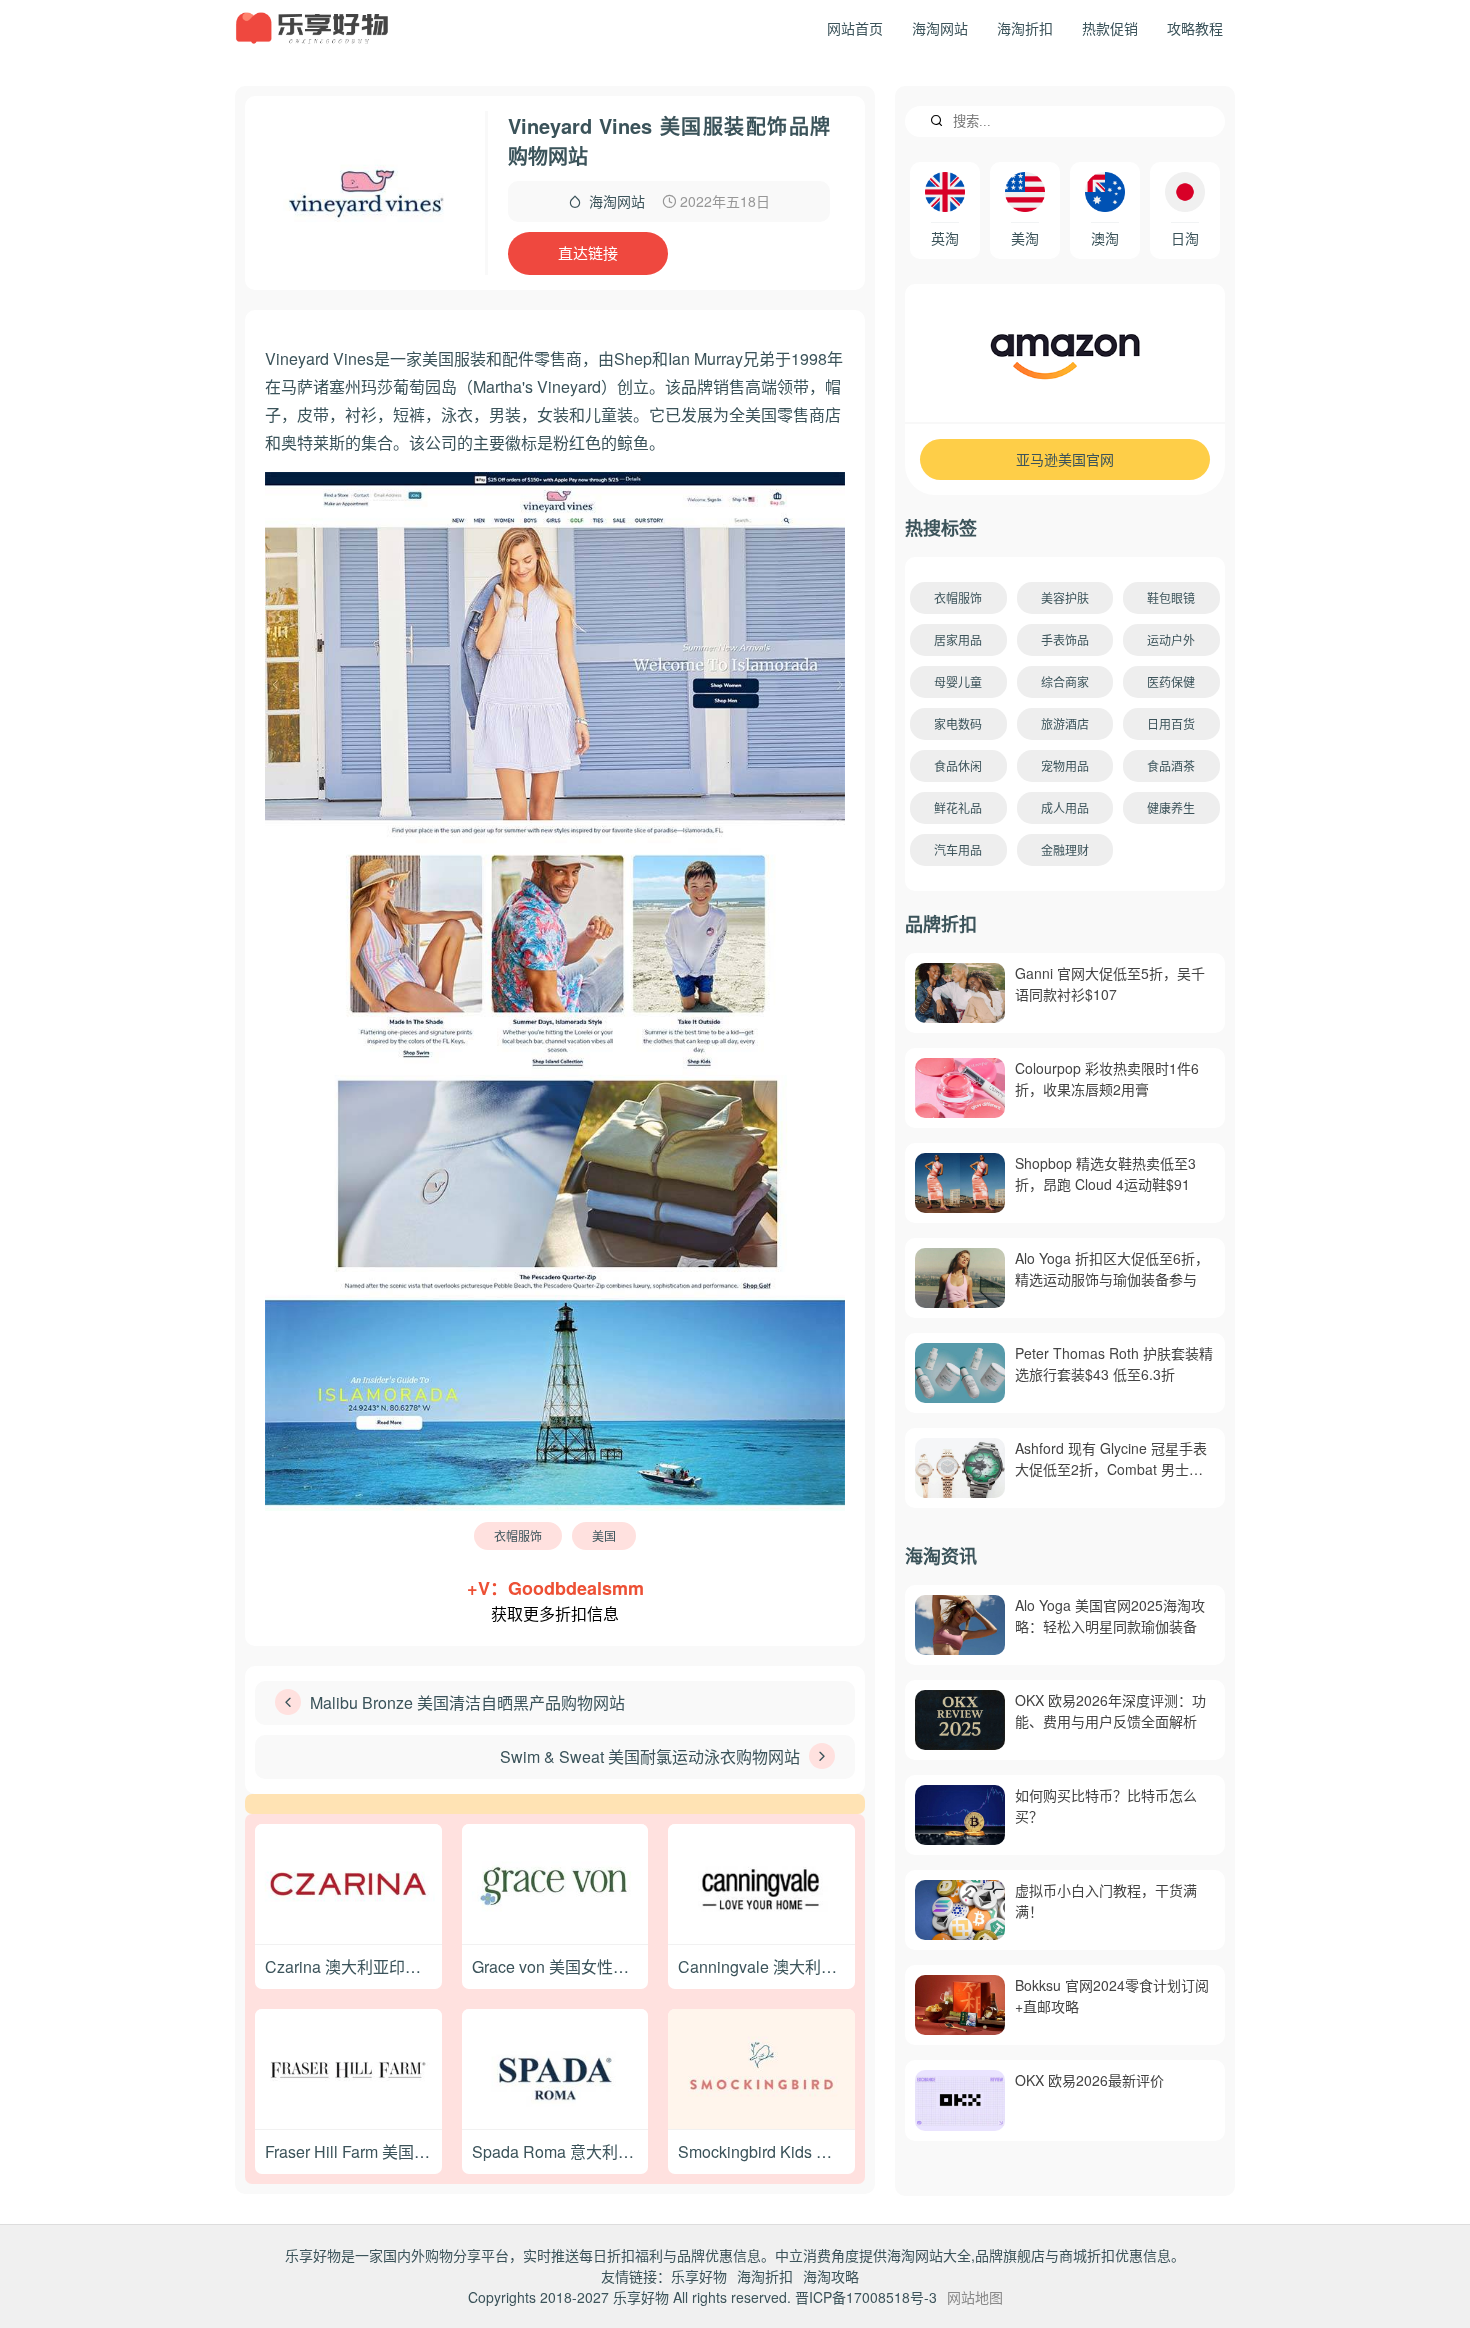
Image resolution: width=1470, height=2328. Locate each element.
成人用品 (1065, 807)
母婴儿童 (958, 681)
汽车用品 (958, 849)
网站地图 (975, 2297)
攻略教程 (1195, 28)
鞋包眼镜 (1171, 597)
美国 (604, 1535)
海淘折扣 (1025, 28)
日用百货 (1171, 723)
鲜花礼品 (958, 807)
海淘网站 (940, 28)
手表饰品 (1065, 639)
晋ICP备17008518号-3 (866, 2297)
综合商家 (1065, 681)
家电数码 (958, 723)
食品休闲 (958, 765)
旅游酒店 (1065, 723)
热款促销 (1110, 28)
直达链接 (588, 252)
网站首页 (855, 28)
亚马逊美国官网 (1065, 459)
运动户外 (1171, 639)
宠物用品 (1065, 765)
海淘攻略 (831, 2276)
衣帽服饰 (518, 1535)
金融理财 (1065, 849)
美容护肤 (1065, 597)
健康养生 (1171, 807)
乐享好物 (699, 2276)
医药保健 (1171, 681)
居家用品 (958, 639)
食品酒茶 (1171, 765)
